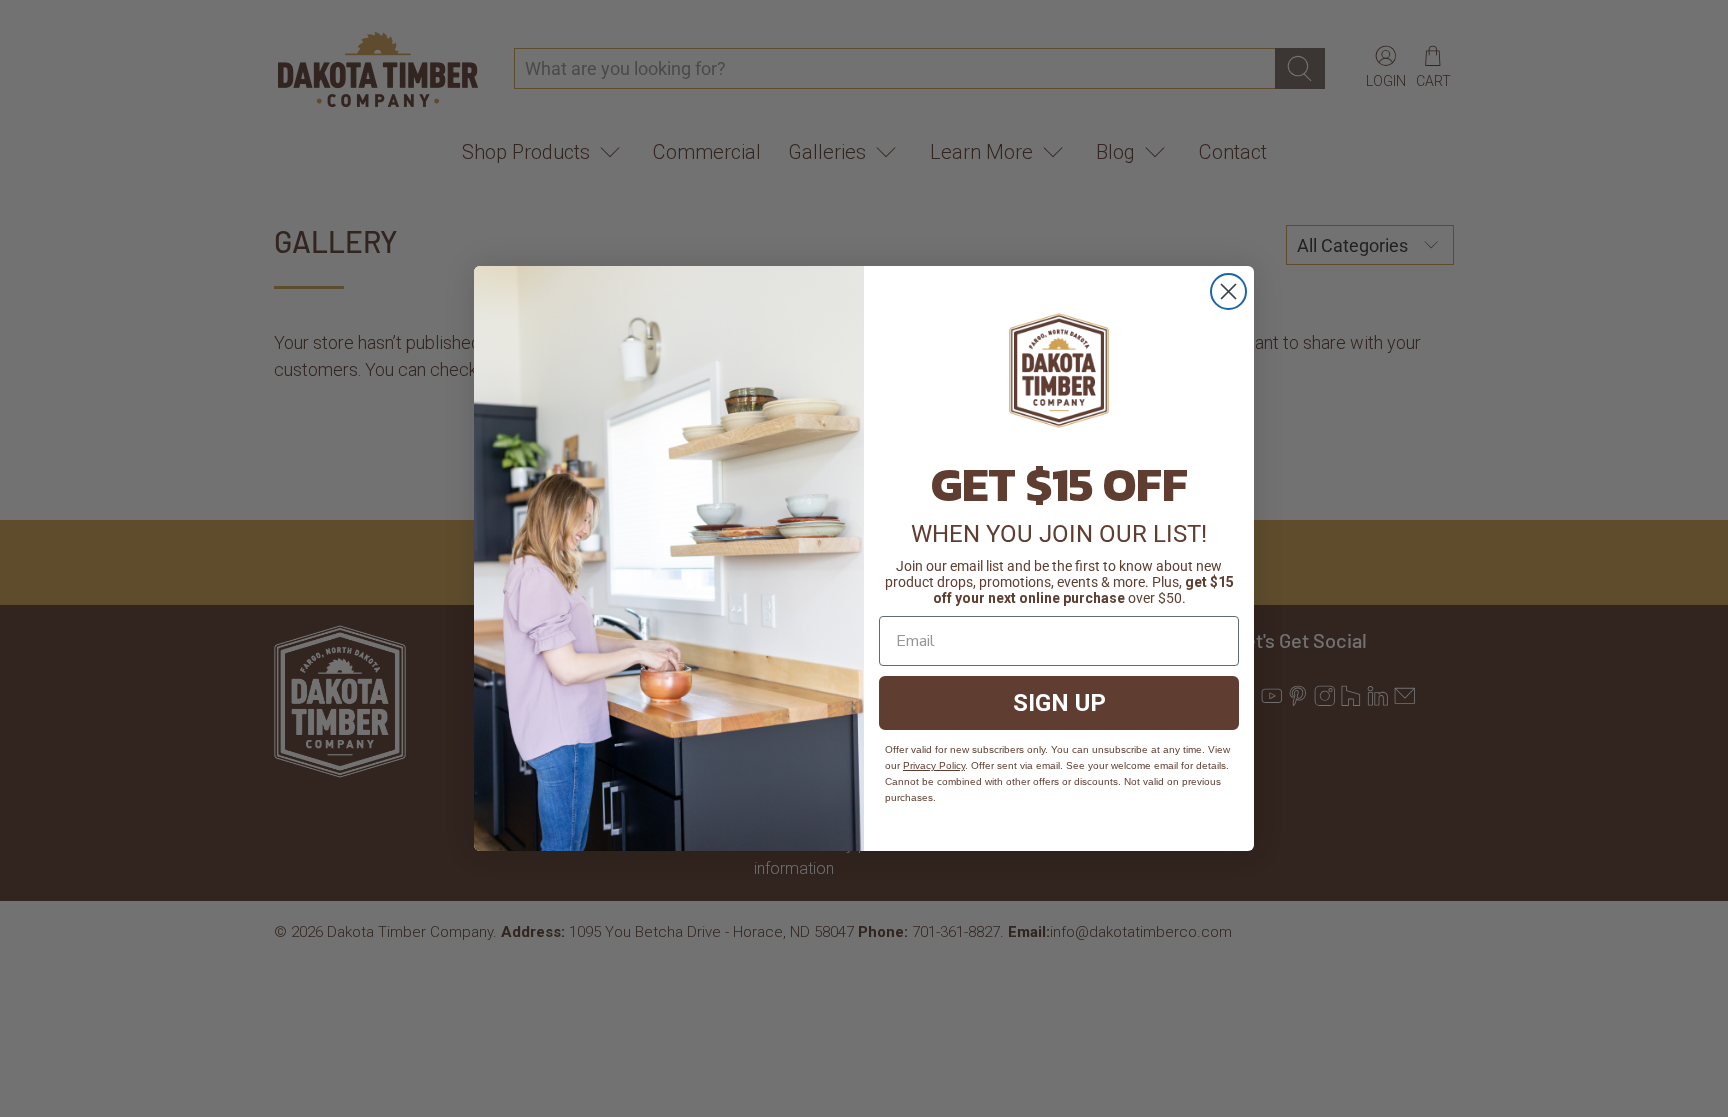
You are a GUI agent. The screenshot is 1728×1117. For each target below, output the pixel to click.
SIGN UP (1059, 703)
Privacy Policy (934, 765)
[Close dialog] (1228, 291)
